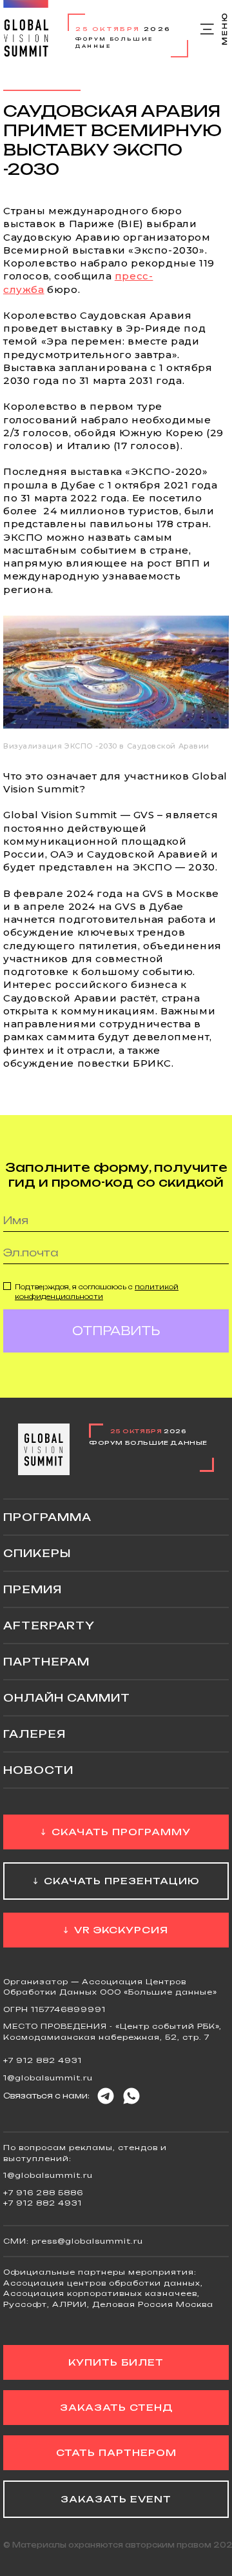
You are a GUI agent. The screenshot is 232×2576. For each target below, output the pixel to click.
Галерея (34, 1734)
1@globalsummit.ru (48, 2078)
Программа (47, 1517)
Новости (38, 1770)
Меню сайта (215, 29)
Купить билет (116, 2362)
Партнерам (46, 1662)
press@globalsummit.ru (87, 2241)
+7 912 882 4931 (43, 2060)
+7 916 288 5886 (43, 2193)
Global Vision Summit (26, 29)
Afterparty (49, 1625)
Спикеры (37, 1553)
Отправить (116, 1331)
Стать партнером (116, 2452)
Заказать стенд (116, 2407)
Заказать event (116, 2499)
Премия (33, 1589)
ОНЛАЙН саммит (67, 1698)
